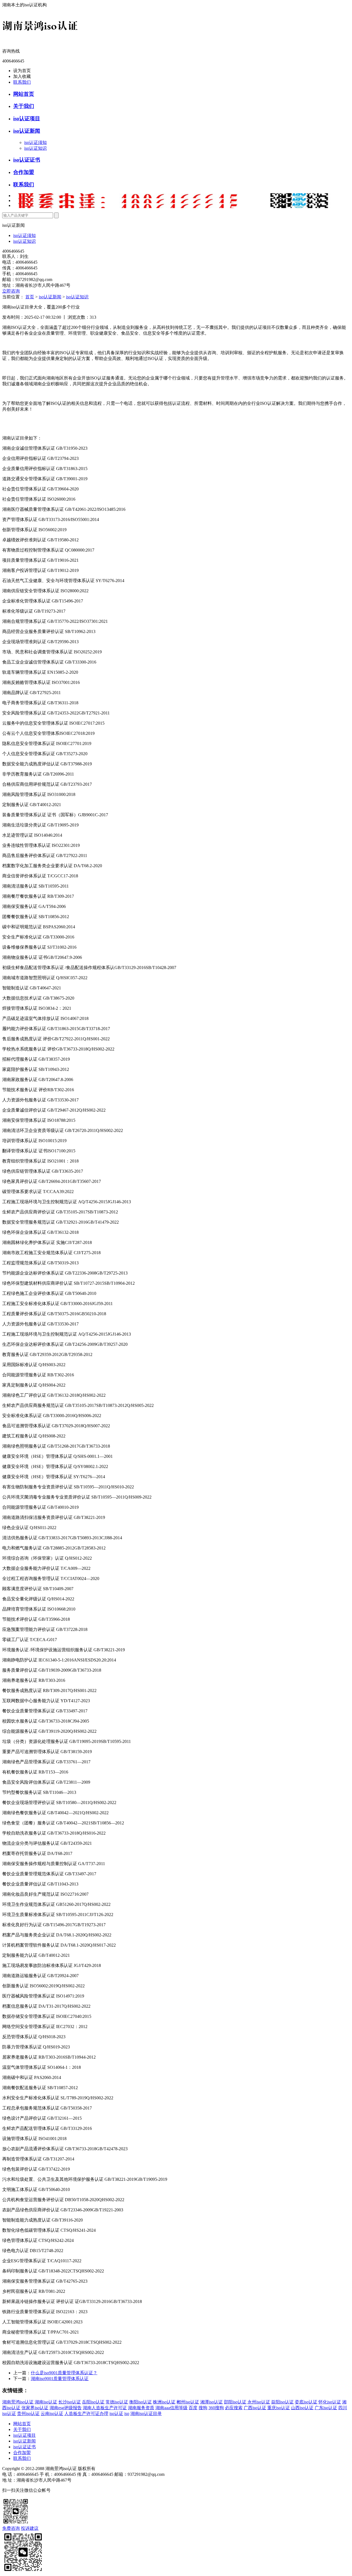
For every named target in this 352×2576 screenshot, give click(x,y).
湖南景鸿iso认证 (18, 2402)
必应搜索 (234, 2408)
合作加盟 (24, 172)
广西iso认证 (255, 2408)
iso (127, 2413)
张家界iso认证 (35, 2408)
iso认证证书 (27, 160)
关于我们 (24, 106)
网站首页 (24, 94)
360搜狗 (216, 2408)
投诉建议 (30, 2528)
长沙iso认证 (70, 2402)
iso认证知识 (35, 148)
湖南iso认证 (46, 2402)
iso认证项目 (27, 118)
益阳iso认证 (282, 2402)
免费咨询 (11, 2528)
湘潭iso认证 (211, 2402)
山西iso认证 (302, 2408)
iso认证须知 (35, 142)
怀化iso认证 (330, 2402)
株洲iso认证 (164, 2402)
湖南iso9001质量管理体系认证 (60, 2379)
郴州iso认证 (188, 2402)
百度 (193, 2408)
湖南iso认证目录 (146, 2413)
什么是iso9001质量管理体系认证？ (64, 2373)
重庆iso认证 (279, 2408)
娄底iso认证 (306, 2402)
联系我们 (22, 82)
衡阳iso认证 (141, 2402)
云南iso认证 (52, 2413)
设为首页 (22, 71)
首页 (30, 297)
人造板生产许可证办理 (86, 2413)
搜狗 (203, 2408)
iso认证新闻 (27, 131)
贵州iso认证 (28, 2413)
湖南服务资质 (141, 2408)
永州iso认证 (259, 2402)
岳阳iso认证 (93, 2402)
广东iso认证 (326, 2408)
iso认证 (116, 2413)
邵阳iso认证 (235, 2402)
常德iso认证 (117, 2402)
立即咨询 (11, 291)
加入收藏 (22, 76)
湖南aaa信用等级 (171, 2408)
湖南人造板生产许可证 (105, 2408)
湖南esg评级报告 (66, 2408)
